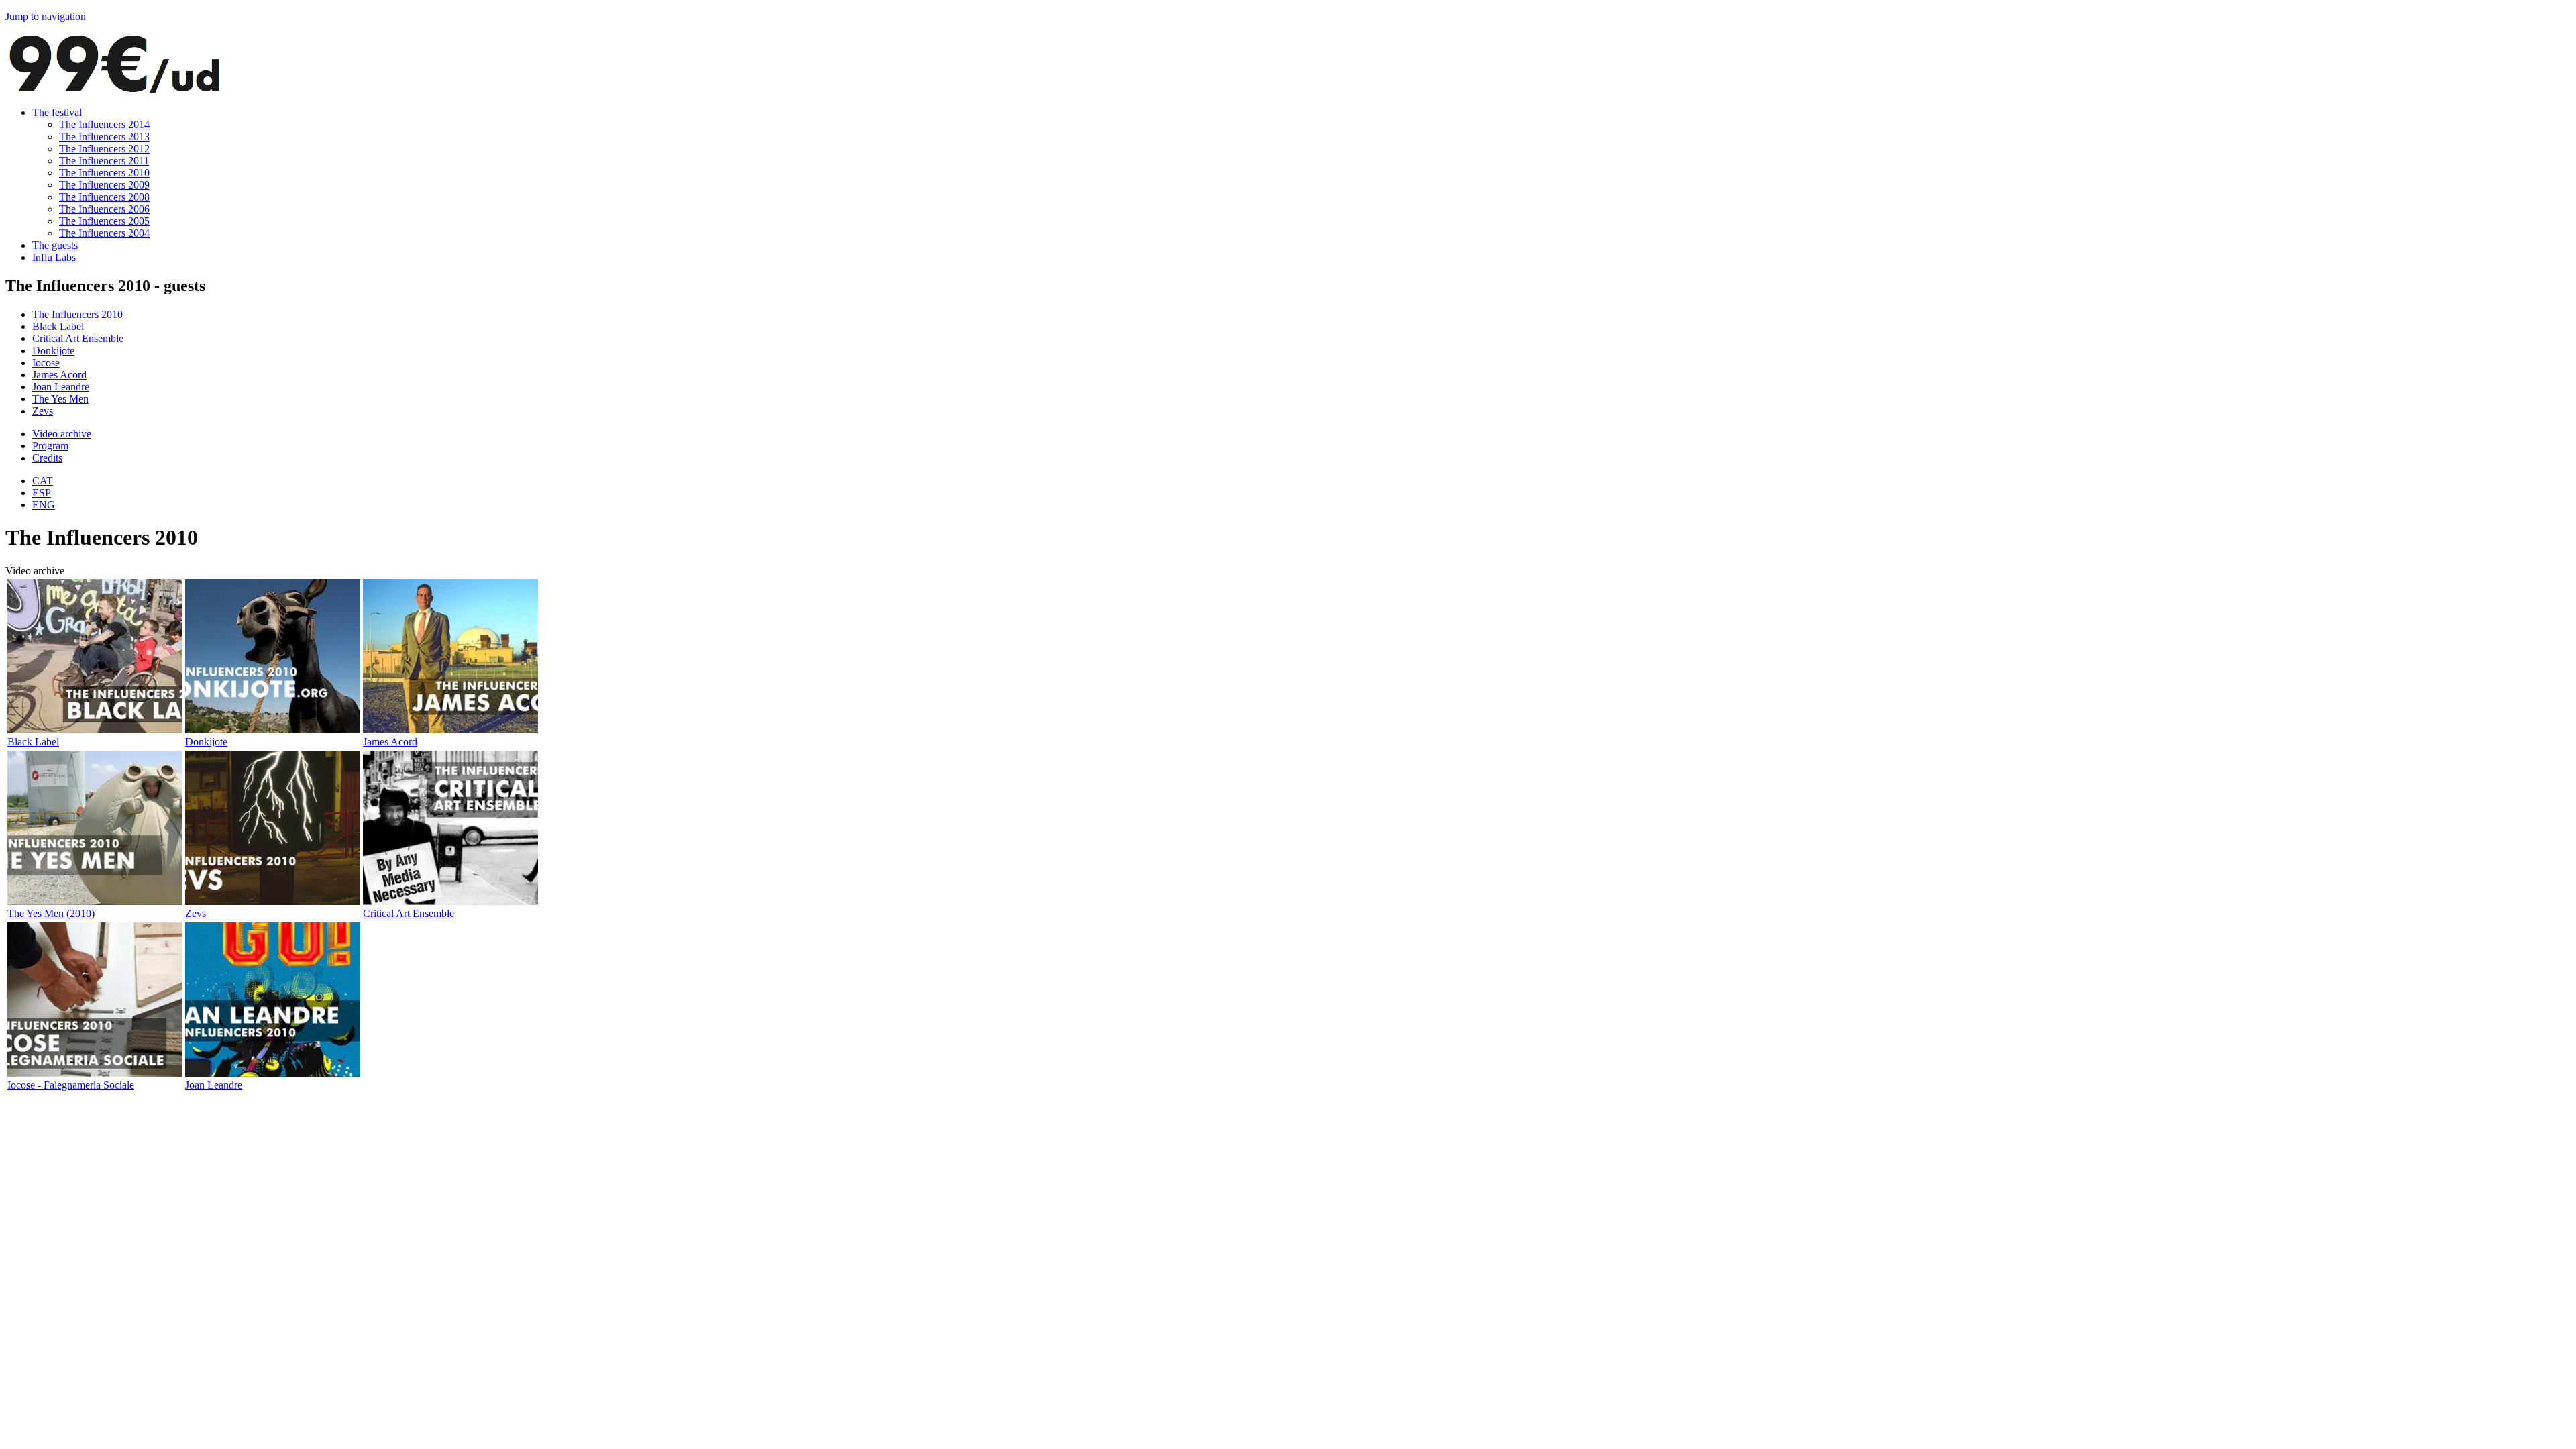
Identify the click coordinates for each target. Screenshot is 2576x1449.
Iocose (46, 363)
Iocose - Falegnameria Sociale (71, 1085)
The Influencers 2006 (104, 209)
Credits (47, 458)
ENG (44, 505)
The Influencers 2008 (104, 197)
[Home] (114, 90)
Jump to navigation (46, 16)
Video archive (62, 434)
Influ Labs (54, 257)
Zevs (43, 411)
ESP (42, 493)
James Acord (59, 375)
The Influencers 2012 (104, 149)
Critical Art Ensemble (78, 338)
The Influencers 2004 (104, 233)
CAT (43, 481)
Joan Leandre (61, 387)
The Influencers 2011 (104, 161)
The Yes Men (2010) (51, 913)
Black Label (58, 326)
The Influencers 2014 (104, 124)
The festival (57, 112)
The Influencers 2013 (104, 137)
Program (50, 446)
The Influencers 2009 (104, 185)
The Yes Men (60, 399)
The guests (55, 245)
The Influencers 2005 (104, 221)
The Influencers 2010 (104, 173)
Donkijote (53, 351)
